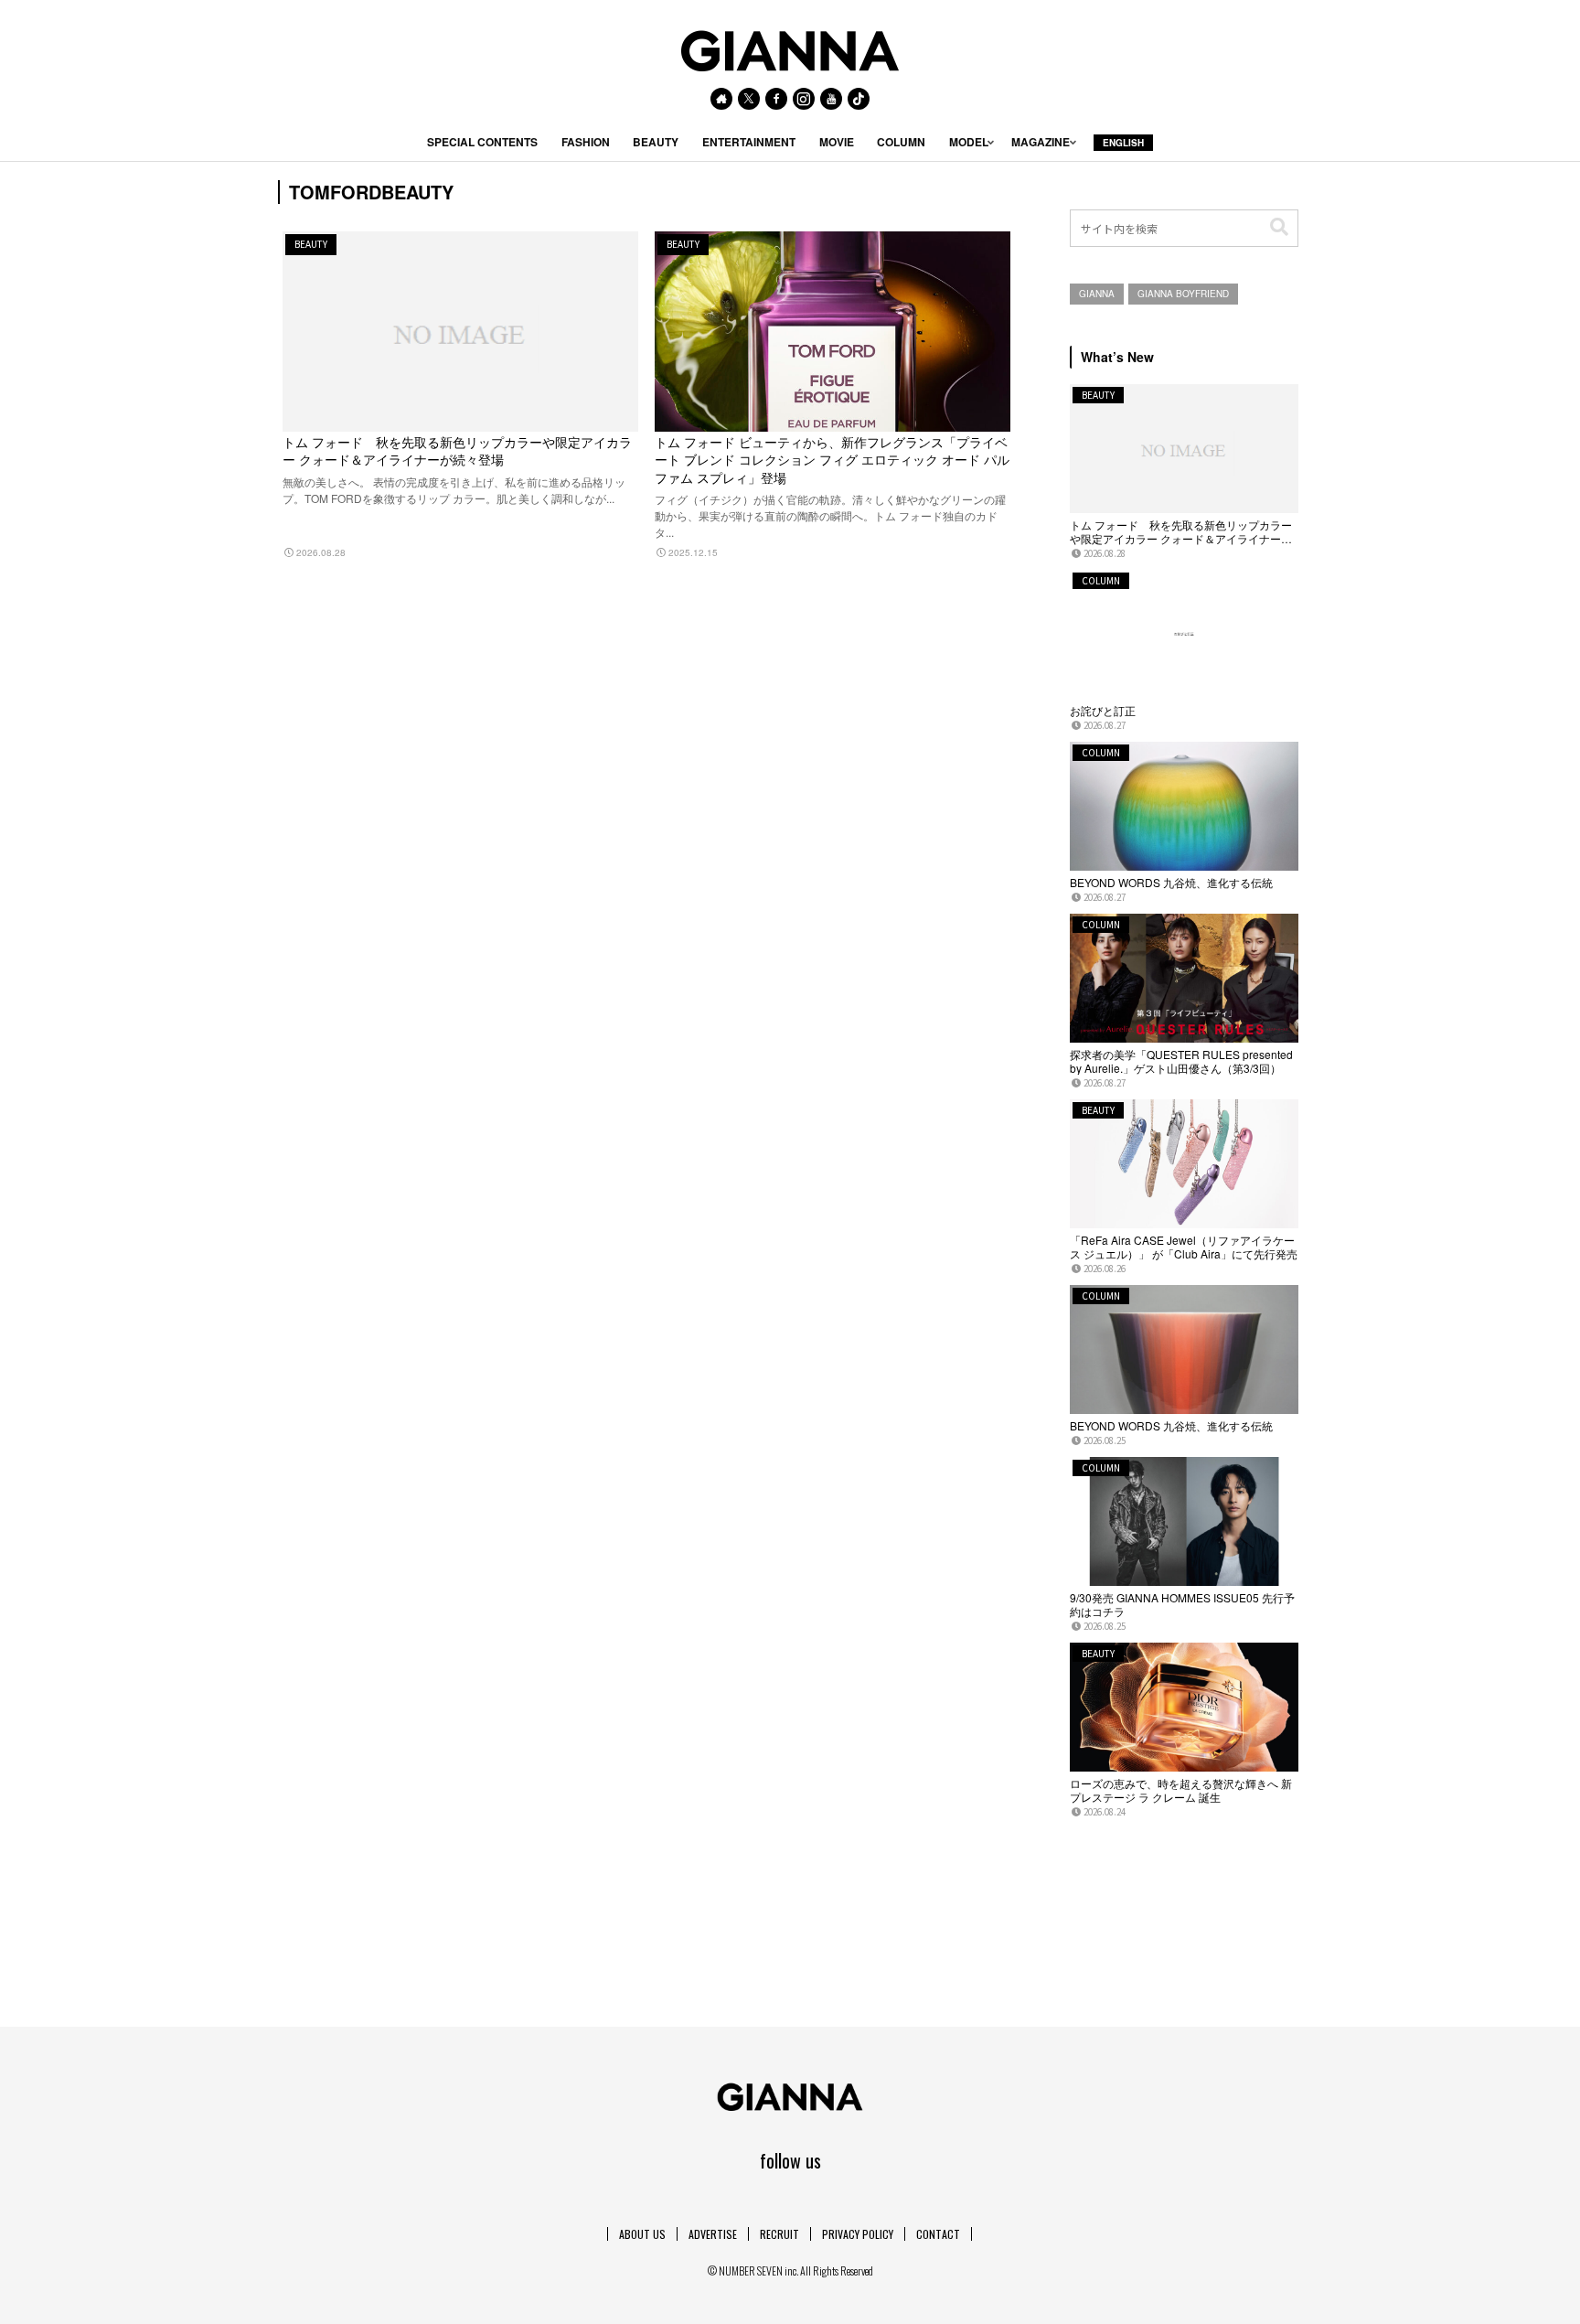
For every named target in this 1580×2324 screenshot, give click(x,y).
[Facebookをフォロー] (776, 99)
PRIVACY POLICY (858, 2234)
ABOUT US (642, 2234)
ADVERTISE (713, 2234)
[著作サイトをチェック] (721, 99)
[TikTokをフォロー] (859, 99)
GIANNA (1097, 294)
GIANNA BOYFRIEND (1183, 294)
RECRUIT (779, 2234)
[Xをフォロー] (749, 99)
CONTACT (938, 2234)
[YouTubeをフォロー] (831, 99)
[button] (1279, 227)
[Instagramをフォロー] (804, 99)
